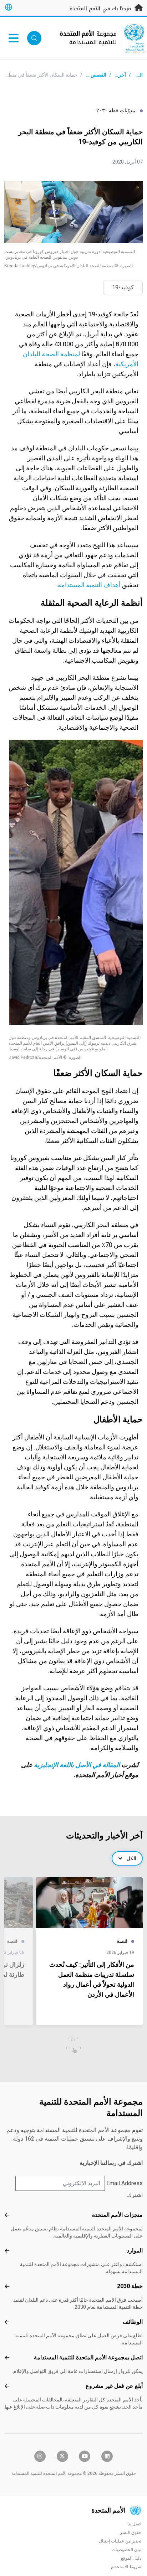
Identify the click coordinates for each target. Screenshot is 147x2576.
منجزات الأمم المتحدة (117, 2215)
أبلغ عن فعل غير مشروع (114, 2386)
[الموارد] (7, 2251)
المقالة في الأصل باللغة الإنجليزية (77, 1765)
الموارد (135, 2251)
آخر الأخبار (115, 75)
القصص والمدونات (88, 75)
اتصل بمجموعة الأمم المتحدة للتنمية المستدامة (88, 2357)
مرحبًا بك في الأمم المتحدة (101, 9)
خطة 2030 (130, 2286)
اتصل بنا (134, 2524)
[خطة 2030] (7, 2286)
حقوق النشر (131, 2533)
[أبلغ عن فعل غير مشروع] (7, 2386)
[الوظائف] (7, 2322)
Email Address (125, 2183)
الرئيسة (135, 75)
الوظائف (133, 2322)
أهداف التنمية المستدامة (89, 585)
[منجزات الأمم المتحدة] (7, 2215)
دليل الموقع (131, 2558)
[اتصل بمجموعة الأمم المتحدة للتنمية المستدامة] (7, 2358)
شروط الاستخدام (126, 2567)
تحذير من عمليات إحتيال (120, 2541)
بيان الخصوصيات (126, 2550)
